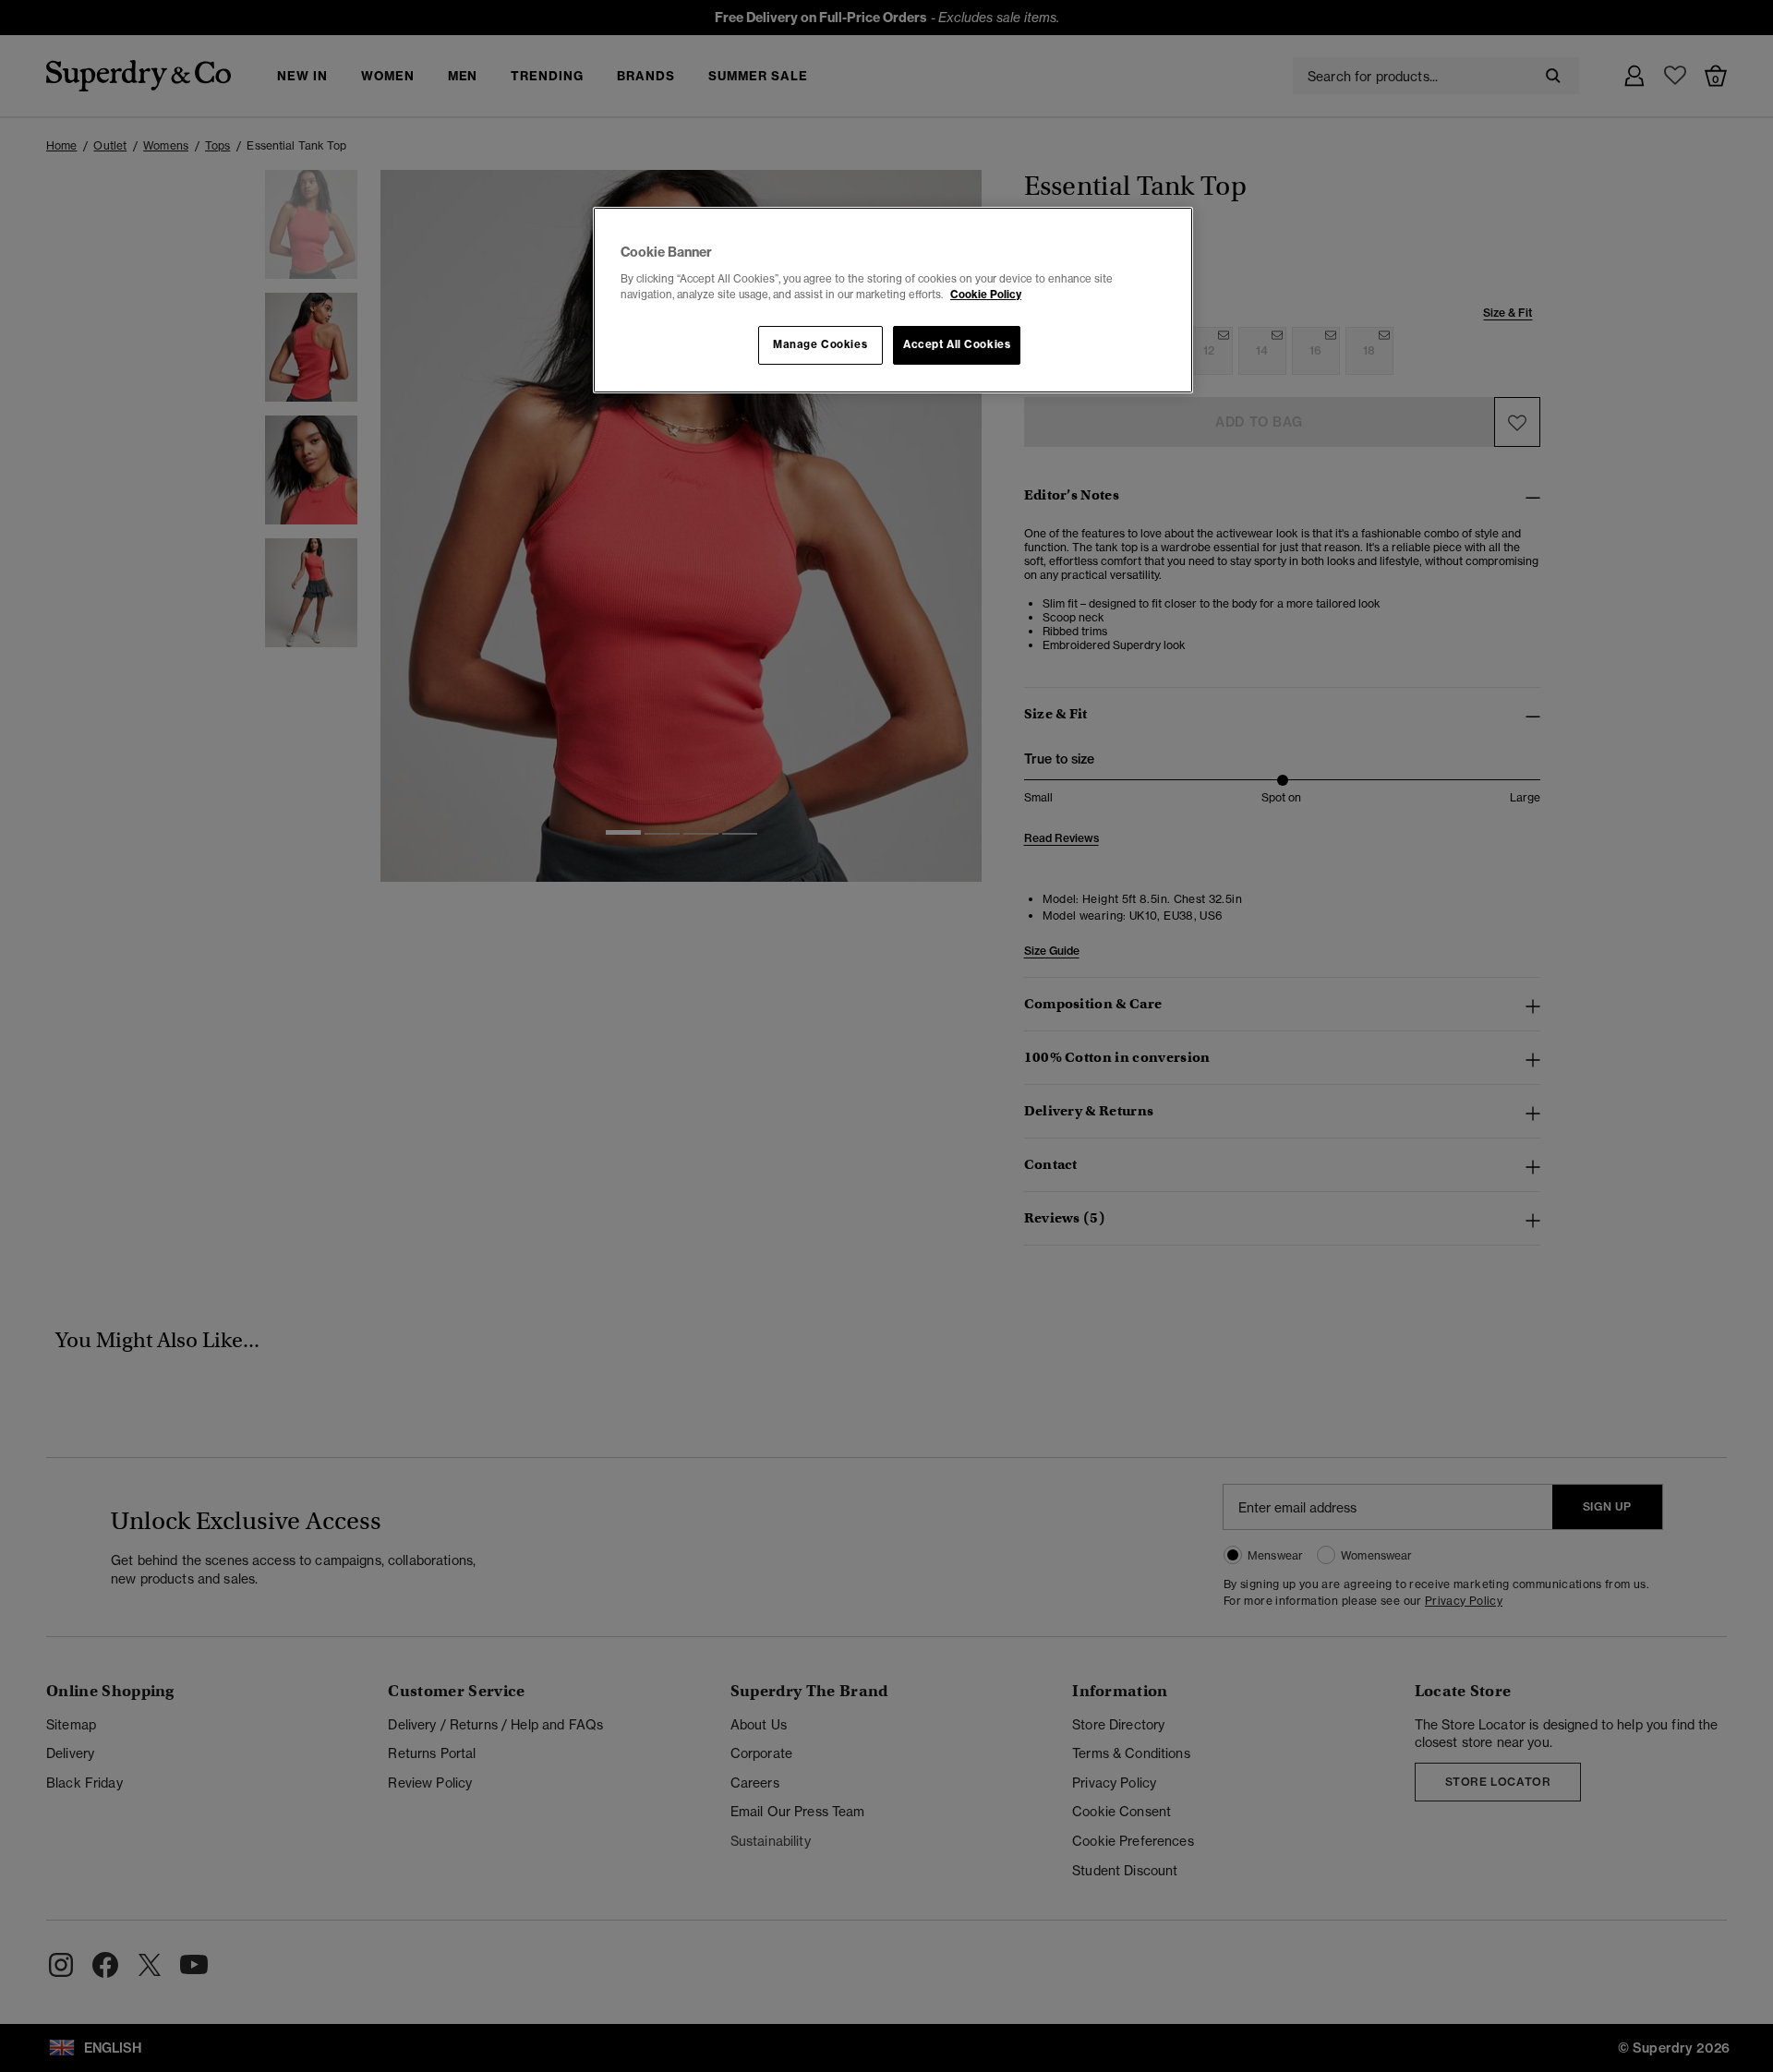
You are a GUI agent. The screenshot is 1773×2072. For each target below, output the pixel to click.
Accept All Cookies (957, 344)
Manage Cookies (820, 344)
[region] (893, 300)
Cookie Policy (986, 295)
